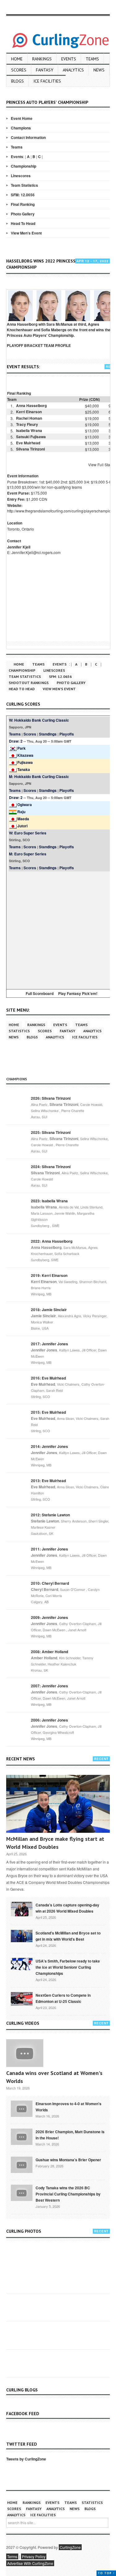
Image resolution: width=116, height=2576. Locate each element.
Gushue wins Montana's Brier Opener (68, 2160)
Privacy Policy (34, 2556)
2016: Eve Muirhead (48, 1378)
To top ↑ (106, 2573)
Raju (21, 812)
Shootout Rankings (29, 683)
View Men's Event (26, 233)
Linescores (21, 176)
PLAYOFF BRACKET (25, 345)
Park (21, 748)
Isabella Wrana (29, 430)
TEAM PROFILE (57, 345)
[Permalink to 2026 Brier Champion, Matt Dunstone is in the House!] (22, 2136)
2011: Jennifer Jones (49, 1549)
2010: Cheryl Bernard (50, 1583)
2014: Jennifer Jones (49, 1446)
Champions (21, 128)
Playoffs (67, 734)
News (99, 70)
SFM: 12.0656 (23, 195)
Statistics (19, 1031)
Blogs (17, 81)
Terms (12, 2556)
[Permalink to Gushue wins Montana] (22, 2164)
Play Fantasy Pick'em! (78, 993)
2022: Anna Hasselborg (52, 1241)
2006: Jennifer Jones (49, 1720)
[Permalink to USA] (22, 1963)
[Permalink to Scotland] (22, 1935)
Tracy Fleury (27, 424)
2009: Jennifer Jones (49, 1617)
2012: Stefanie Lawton (50, 1515)
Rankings (42, 59)
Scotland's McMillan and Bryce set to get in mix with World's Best (68, 1936)
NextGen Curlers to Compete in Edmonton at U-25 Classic (63, 1998)
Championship (24, 166)
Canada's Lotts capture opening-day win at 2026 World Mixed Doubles (67, 1908)
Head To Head (23, 223)
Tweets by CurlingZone (26, 2459)
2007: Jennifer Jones (49, 1686)
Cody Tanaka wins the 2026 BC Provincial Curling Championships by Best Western (68, 2194)
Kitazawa (25, 755)
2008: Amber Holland (49, 1652)
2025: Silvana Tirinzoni (51, 1132)
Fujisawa (25, 762)
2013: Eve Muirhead (48, 1481)
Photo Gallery (23, 214)
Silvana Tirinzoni (30, 449)
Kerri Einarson (29, 412)
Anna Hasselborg (31, 406)
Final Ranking (23, 204)
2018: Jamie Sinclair (49, 1310)
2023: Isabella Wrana (49, 1201)
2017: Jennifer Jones (49, 1344)
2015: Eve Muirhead (48, 1412)
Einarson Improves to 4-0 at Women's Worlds (69, 2107)
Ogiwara (25, 805)
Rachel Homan (29, 418)
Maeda (23, 819)
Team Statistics (24, 185)
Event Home (22, 118)
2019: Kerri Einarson (49, 1275)
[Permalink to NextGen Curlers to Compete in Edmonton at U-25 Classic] (22, 1998)
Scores (19, 70)
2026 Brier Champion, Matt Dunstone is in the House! (70, 2135)
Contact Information (28, 137)
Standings (48, 734)
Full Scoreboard (40, 993)
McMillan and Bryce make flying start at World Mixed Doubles (55, 1843)
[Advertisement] (58, 929)
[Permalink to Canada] (22, 1909)
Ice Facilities (47, 81)
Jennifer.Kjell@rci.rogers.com (36, 552)
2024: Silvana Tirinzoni (51, 1167)
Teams (92, 59)
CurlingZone (70, 2547)
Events (69, 59)
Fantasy (45, 70)
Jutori (22, 826)
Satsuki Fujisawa (31, 437)
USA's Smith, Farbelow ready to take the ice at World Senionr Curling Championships (68, 1967)
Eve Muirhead (28, 443)
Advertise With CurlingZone (30, 2563)
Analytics (73, 70)
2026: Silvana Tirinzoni (51, 1098)
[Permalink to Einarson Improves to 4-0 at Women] (22, 2108)
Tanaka (24, 769)
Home (17, 59)
